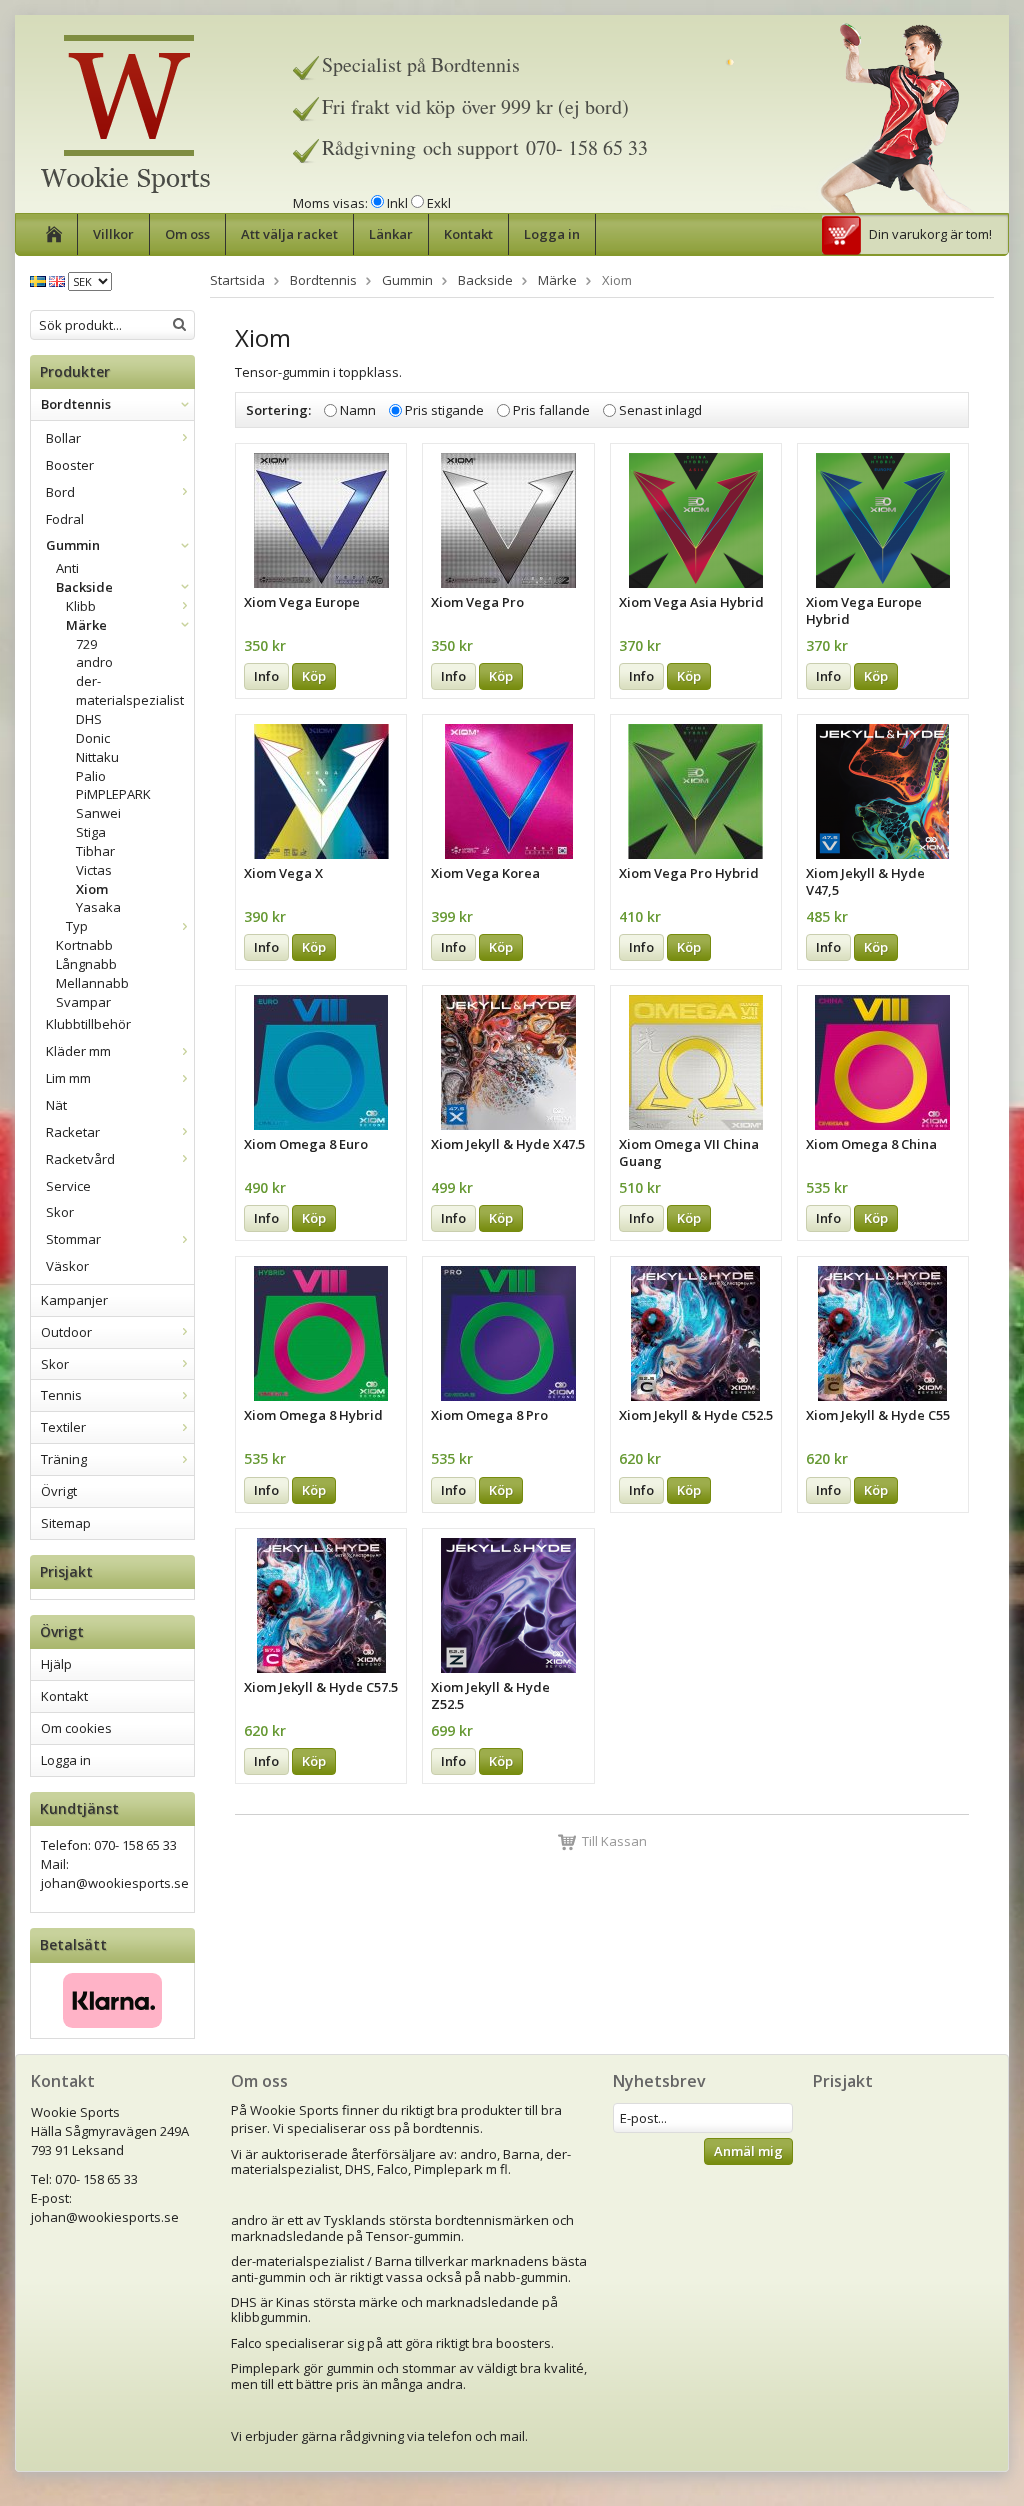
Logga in (552, 234)
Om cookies (76, 1728)
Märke (86, 625)
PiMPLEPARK (113, 794)
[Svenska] (38, 280)
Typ (77, 926)
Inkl (397, 203)
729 (86, 644)
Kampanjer (74, 1300)
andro (94, 662)
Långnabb (86, 964)
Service (68, 1186)
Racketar (73, 1132)
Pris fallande (551, 410)
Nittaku (97, 757)
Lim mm (68, 1078)
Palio (91, 776)
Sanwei (98, 813)
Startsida (237, 280)
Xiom (92, 889)
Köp (314, 676)
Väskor (67, 1266)
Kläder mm (78, 1051)
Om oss (187, 234)
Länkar (391, 234)
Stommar (73, 1239)
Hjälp (56, 1664)
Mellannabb (92, 983)
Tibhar (95, 851)
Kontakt (468, 234)
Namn (358, 410)
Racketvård (80, 1159)
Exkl (439, 203)
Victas (94, 870)
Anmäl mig (748, 2151)
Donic (93, 738)
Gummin (73, 545)
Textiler (63, 1427)
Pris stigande (444, 410)
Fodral (65, 519)
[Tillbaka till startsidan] (54, 234)
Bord (60, 492)
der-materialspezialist (130, 690)
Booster (70, 465)
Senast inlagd (660, 410)
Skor (60, 1212)
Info (266, 676)
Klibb (81, 606)
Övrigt (59, 1491)
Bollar (63, 438)
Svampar (83, 1002)
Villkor (113, 234)
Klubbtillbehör (88, 1024)
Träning (64, 1459)
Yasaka (98, 907)
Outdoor (66, 1332)
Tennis (61, 1395)
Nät (56, 1105)
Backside (84, 587)
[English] (57, 280)
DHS (89, 719)
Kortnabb (84, 945)
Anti (67, 568)
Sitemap (66, 1523)
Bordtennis (76, 404)
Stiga (91, 832)
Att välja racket (289, 234)
